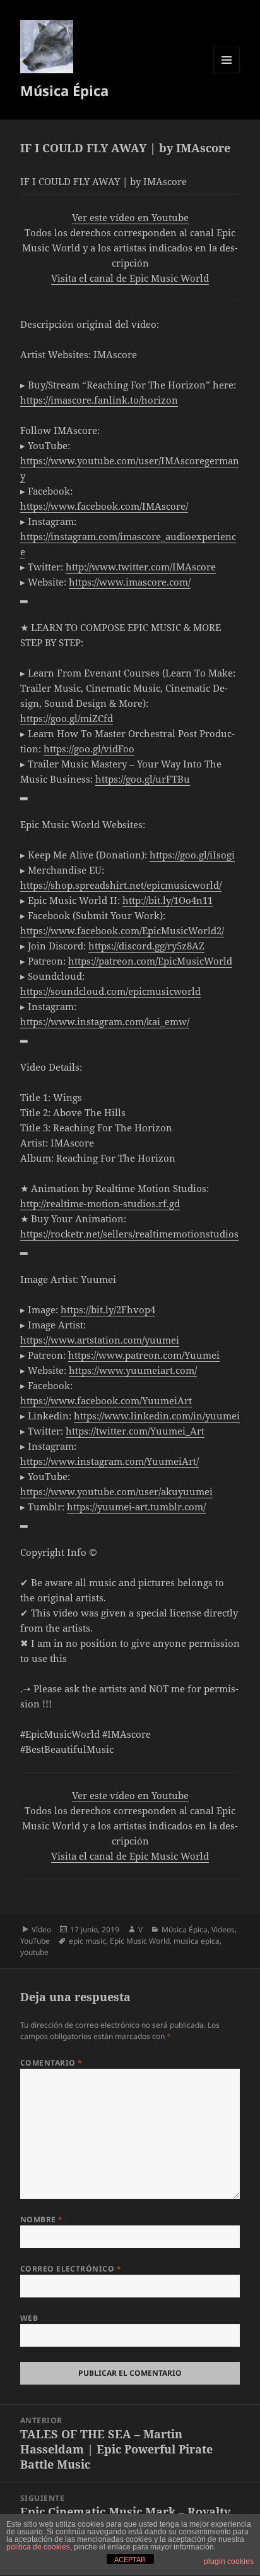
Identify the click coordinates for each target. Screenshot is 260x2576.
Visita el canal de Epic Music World (130, 278)
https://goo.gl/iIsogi (192, 855)
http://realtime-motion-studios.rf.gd (100, 1203)
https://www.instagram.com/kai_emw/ (105, 1021)
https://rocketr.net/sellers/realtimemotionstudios (129, 1234)
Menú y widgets (227, 73)
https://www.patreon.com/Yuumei (144, 1355)
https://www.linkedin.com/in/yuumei (157, 1416)
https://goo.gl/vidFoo (89, 749)
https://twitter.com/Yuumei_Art (135, 1431)
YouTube (35, 1941)
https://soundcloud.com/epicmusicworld (110, 991)
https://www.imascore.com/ (130, 582)
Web (29, 2318)
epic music (87, 1941)
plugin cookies (229, 2561)
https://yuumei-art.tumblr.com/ (136, 1507)
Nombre (42, 2219)
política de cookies (38, 2547)
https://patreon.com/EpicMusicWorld (150, 961)
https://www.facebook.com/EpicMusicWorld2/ (122, 930)
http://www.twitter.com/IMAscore (141, 567)
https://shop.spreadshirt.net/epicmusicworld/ (121, 885)
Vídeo (41, 1929)
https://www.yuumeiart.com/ (133, 1370)
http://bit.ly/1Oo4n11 (168, 900)
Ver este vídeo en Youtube (130, 217)
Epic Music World (140, 1941)
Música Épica (64, 90)
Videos (223, 1929)
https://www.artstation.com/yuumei (100, 1340)
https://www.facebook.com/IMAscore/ (104, 506)
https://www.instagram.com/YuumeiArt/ (109, 1461)
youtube (34, 1952)
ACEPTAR (130, 2560)
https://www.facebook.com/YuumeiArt (106, 1400)
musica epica (197, 1941)
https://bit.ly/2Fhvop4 (108, 1309)
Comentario (51, 2063)
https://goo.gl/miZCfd (67, 718)
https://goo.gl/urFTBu (143, 779)
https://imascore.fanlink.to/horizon (99, 400)
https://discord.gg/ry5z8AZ (146, 946)
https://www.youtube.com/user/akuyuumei (116, 1491)
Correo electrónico (71, 2269)
